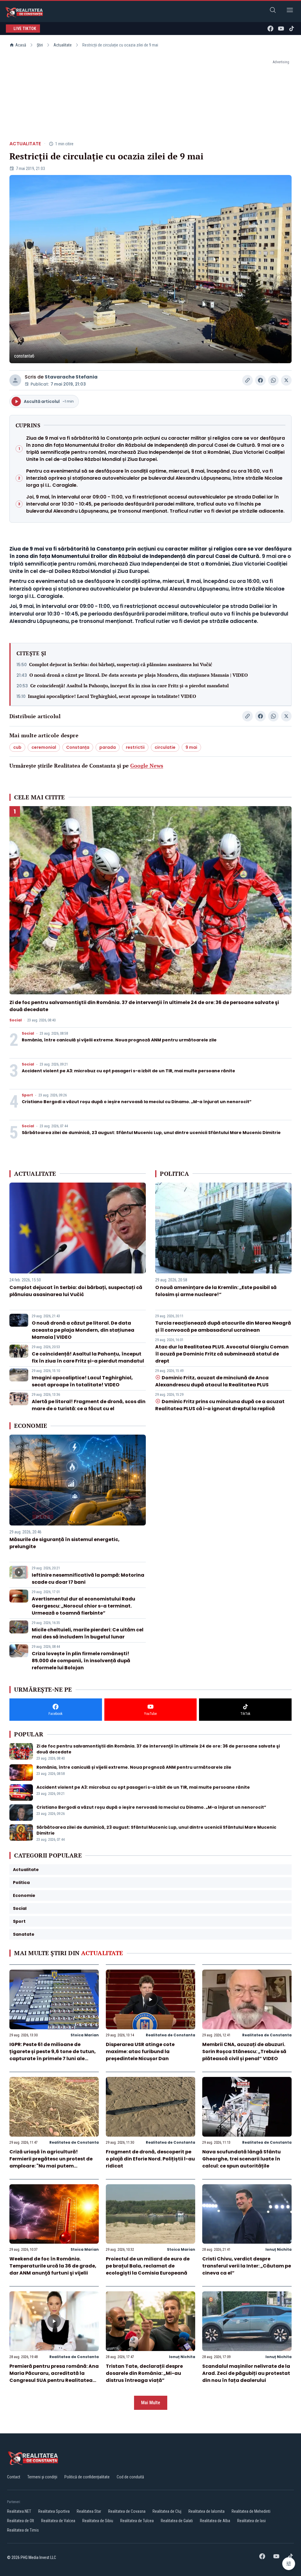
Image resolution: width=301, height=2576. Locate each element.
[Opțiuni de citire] (289, 2564)
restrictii (135, 747)
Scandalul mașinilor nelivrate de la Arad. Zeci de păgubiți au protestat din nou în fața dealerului (246, 2373)
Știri (40, 45)
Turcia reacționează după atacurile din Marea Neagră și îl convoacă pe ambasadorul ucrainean (223, 1327)
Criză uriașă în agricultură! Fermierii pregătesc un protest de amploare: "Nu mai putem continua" (51, 2162)
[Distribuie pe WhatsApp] (273, 380)
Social (16, 1020)
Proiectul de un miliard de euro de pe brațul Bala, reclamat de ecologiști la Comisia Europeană (148, 2266)
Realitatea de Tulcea (137, 2521)
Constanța (78, 747)
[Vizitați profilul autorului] (15, 380)
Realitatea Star (89, 2511)
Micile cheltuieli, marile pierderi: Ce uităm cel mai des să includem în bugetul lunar (88, 1633)
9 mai (191, 747)
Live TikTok (25, 29)
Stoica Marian (85, 2035)
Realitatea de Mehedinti (251, 2511)
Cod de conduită (130, 2477)
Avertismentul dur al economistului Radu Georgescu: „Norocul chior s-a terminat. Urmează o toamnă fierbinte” (83, 1606)
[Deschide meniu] (290, 11)
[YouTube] (281, 29)
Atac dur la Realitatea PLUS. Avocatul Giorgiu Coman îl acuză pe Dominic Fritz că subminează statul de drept (222, 1354)
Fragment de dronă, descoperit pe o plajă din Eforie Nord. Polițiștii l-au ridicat (150, 2159)
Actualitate (63, 45)
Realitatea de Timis (23, 2530)
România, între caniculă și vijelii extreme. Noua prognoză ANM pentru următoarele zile (119, 1040)
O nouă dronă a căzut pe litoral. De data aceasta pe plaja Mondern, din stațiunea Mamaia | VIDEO (139, 675)
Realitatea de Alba (215, 2521)
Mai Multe (151, 2403)
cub (17, 747)
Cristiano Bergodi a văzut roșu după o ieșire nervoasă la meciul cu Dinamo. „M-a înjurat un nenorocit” (137, 1102)
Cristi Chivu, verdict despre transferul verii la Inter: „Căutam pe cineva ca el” (247, 2266)
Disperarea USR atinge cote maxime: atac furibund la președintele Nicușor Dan (140, 2051)
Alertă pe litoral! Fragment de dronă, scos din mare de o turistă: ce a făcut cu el (89, 1405)
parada (108, 747)
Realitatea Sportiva (54, 2511)
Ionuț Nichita (279, 2249)
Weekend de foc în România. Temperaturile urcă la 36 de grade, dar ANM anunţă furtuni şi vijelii (53, 2266)
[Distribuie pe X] (286, 380)
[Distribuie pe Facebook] (260, 380)
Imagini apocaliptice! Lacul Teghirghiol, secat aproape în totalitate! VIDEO (112, 696)
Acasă (21, 45)
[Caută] (273, 11)
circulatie (165, 747)
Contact (14, 2477)
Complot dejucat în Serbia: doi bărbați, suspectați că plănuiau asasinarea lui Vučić (121, 664)
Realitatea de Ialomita (206, 2511)
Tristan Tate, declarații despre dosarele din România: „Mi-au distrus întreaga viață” (144, 2373)
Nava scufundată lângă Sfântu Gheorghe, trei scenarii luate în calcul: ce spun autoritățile (241, 2159)
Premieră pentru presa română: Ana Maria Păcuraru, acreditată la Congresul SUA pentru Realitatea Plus (54, 2377)
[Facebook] (270, 29)
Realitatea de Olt (21, 2521)
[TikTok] (292, 29)
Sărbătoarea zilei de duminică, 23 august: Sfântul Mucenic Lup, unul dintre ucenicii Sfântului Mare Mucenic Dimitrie (151, 1133)
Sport (27, 1095)
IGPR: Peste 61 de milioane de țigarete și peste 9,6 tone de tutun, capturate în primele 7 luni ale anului (53, 2055)
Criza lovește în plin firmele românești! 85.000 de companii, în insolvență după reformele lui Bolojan (81, 1661)
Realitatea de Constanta (170, 2035)
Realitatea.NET (19, 2511)
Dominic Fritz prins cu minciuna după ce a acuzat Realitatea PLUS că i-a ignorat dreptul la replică (220, 1405)
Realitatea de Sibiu (98, 2521)
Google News (147, 766)
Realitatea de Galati (177, 2521)
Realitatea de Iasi (251, 2521)
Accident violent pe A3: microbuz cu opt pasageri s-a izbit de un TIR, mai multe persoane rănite (128, 1071)
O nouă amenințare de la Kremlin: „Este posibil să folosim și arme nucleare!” (216, 1291)
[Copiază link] (248, 380)
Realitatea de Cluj (167, 2511)
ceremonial (44, 747)
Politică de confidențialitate (87, 2477)
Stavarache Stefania (71, 377)
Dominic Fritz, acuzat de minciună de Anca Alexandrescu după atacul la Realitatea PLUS (212, 1381)
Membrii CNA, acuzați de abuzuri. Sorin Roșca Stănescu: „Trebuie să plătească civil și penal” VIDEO (244, 2051)
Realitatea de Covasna (127, 2511)
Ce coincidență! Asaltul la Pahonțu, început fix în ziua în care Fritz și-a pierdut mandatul (129, 686)
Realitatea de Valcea (58, 2521)
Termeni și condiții (42, 2477)
